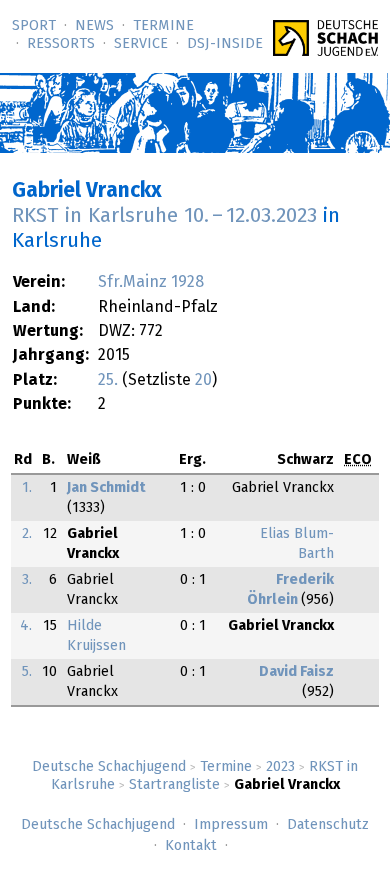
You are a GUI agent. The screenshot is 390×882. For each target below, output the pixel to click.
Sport (34, 26)
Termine (163, 26)
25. (108, 380)
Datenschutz (328, 825)
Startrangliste (174, 785)
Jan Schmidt (106, 488)
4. (26, 626)
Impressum (231, 825)
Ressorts (61, 44)
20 (203, 380)
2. (27, 534)
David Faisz (296, 672)
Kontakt (191, 846)
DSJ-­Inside (225, 44)
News (94, 26)
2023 (280, 767)
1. (27, 488)
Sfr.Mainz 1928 (151, 282)
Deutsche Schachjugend (109, 767)
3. (27, 580)
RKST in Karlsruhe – (164, 216)
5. (27, 672)
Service (141, 44)
